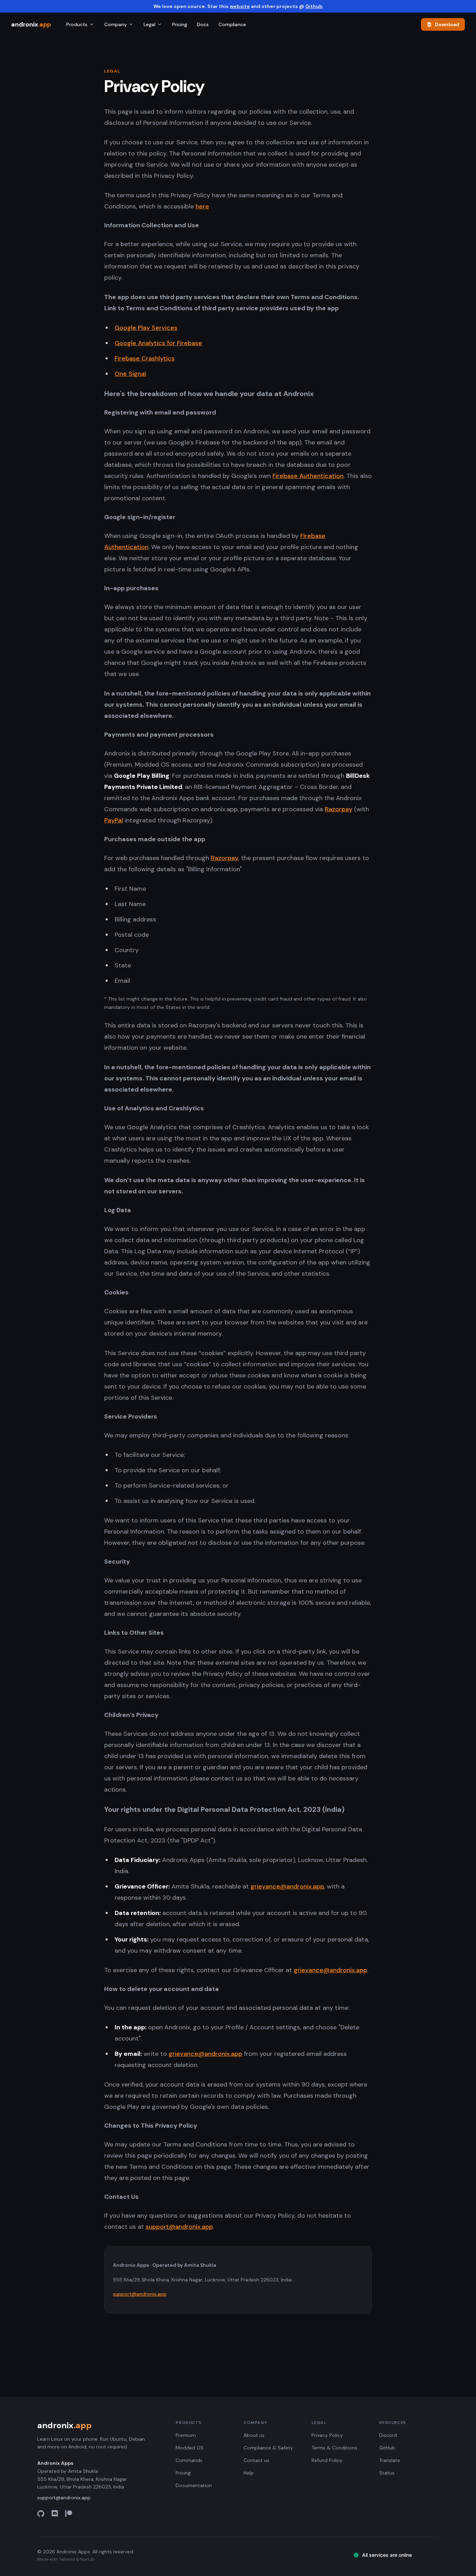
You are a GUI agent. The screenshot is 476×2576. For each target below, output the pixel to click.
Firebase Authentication (308, 476)
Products (77, 24)
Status (387, 2473)
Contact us (256, 2460)
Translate (390, 2460)
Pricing (180, 24)
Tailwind (67, 2559)
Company (116, 24)
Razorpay (339, 809)
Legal (149, 24)
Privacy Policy (327, 2435)
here (202, 206)
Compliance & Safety (268, 2448)
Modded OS (190, 2448)
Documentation (194, 2485)
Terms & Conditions (334, 2448)
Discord (388, 2435)
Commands (189, 2460)
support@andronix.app (179, 2227)
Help (249, 2473)
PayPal (114, 820)
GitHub (387, 2448)
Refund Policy (327, 2460)
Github (314, 6)
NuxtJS (87, 2559)
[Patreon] (69, 2514)
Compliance (232, 24)
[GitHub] (41, 2514)
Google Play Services (146, 328)
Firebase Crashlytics (145, 358)
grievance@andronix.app (287, 1886)
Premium (186, 2435)
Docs (203, 24)
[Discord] (55, 2514)
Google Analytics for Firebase (158, 343)
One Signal (130, 374)
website (240, 6)
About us (254, 2435)
